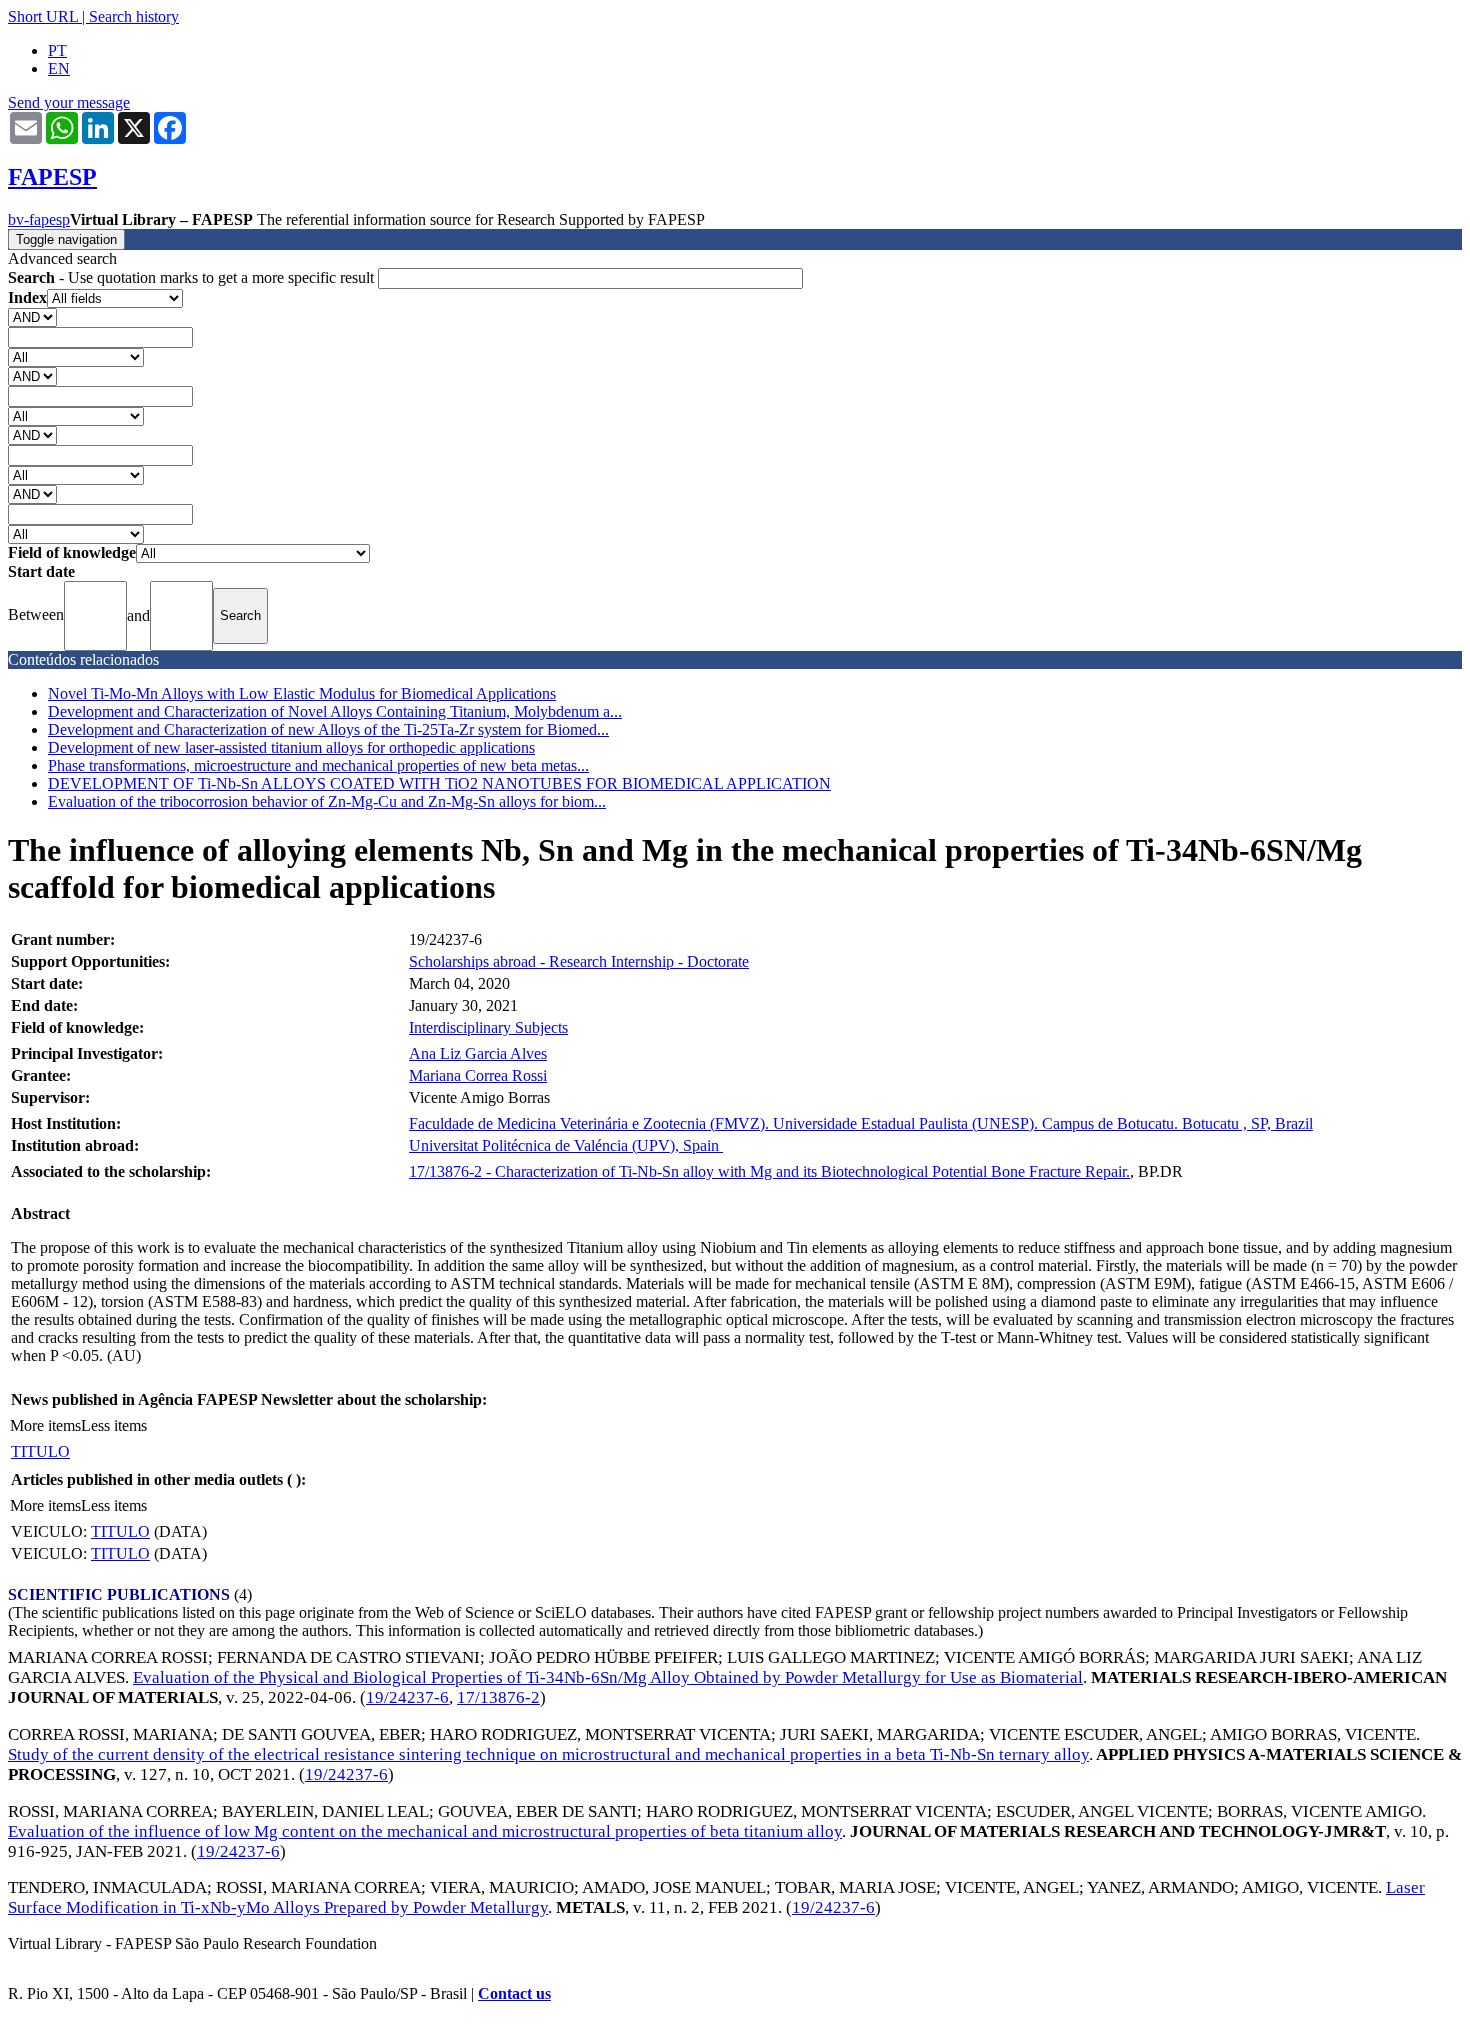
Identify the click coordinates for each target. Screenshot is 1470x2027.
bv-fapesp (39, 219)
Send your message (69, 102)
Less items (114, 1425)
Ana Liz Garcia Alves (478, 1053)
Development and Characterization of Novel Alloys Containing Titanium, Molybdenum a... (335, 711)
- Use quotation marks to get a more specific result (193, 277)
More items (45, 1425)
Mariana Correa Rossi (478, 1075)
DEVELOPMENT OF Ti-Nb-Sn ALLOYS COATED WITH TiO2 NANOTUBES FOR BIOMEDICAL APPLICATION (439, 783)
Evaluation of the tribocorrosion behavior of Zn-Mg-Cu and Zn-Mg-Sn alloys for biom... (327, 801)
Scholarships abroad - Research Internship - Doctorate (579, 961)
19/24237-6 (407, 1697)
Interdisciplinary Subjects (488, 1027)
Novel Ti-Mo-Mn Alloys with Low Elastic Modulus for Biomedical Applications (302, 693)
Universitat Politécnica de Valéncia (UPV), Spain (566, 1145)
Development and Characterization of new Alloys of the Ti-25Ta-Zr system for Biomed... (328, 729)
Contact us (514, 1993)
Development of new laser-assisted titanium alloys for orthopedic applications (291, 747)
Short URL (43, 16)
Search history (134, 16)
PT (57, 50)
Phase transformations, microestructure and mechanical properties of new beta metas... (318, 765)
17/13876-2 (498, 1697)
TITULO (40, 1451)
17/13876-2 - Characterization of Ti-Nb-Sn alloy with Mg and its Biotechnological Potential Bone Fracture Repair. (769, 1171)
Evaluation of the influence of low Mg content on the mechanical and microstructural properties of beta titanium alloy (425, 1831)
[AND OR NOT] (32, 316)
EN (59, 68)
